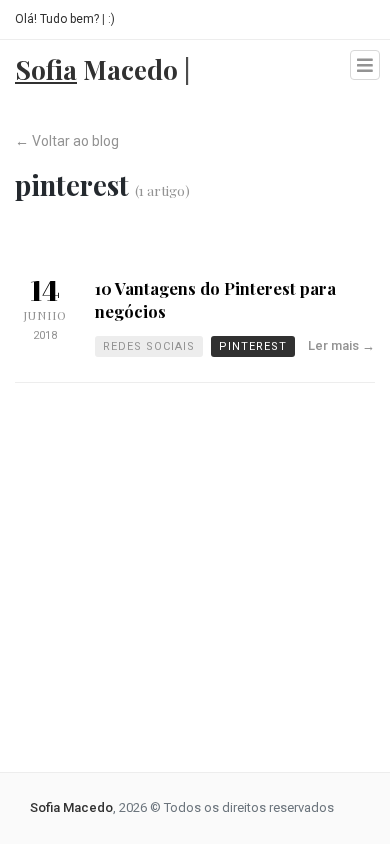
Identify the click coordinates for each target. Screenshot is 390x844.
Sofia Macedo (71, 807)
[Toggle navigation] (365, 65)
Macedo (102, 66)
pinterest (253, 346)
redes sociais (149, 346)
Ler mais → (341, 345)
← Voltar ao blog (67, 141)
